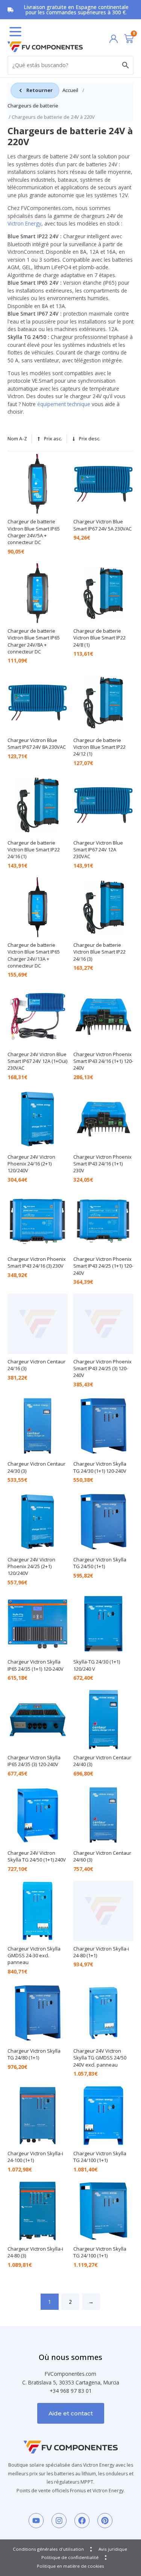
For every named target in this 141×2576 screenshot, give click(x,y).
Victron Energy (24, 223)
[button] (15, 32)
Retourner (39, 90)
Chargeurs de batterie (33, 106)
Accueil (70, 90)
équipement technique (64, 404)
